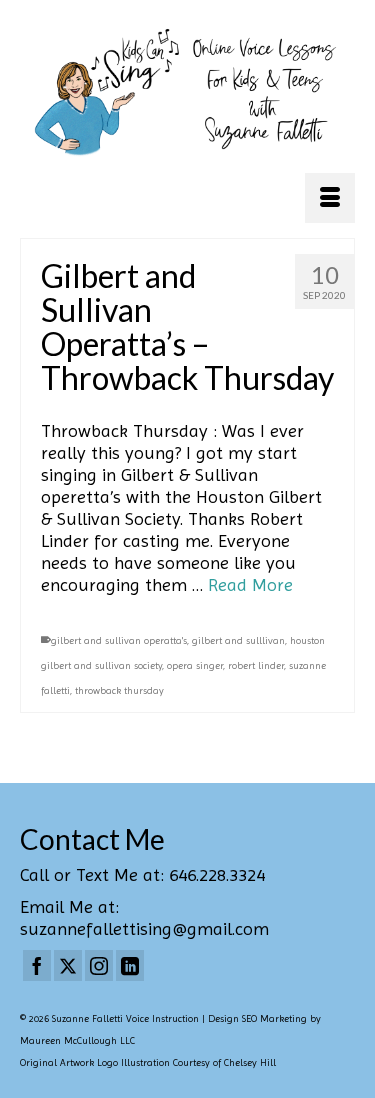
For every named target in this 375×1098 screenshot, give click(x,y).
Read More (250, 584)
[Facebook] (37, 966)
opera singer (195, 665)
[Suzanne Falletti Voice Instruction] (187, 93)
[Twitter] (68, 966)
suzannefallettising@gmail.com (144, 928)
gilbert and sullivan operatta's (119, 640)
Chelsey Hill (250, 1062)
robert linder (256, 665)
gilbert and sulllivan (238, 640)
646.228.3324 (217, 874)
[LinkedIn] (130, 966)
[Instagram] (99, 966)
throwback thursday (119, 690)
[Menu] (330, 198)
